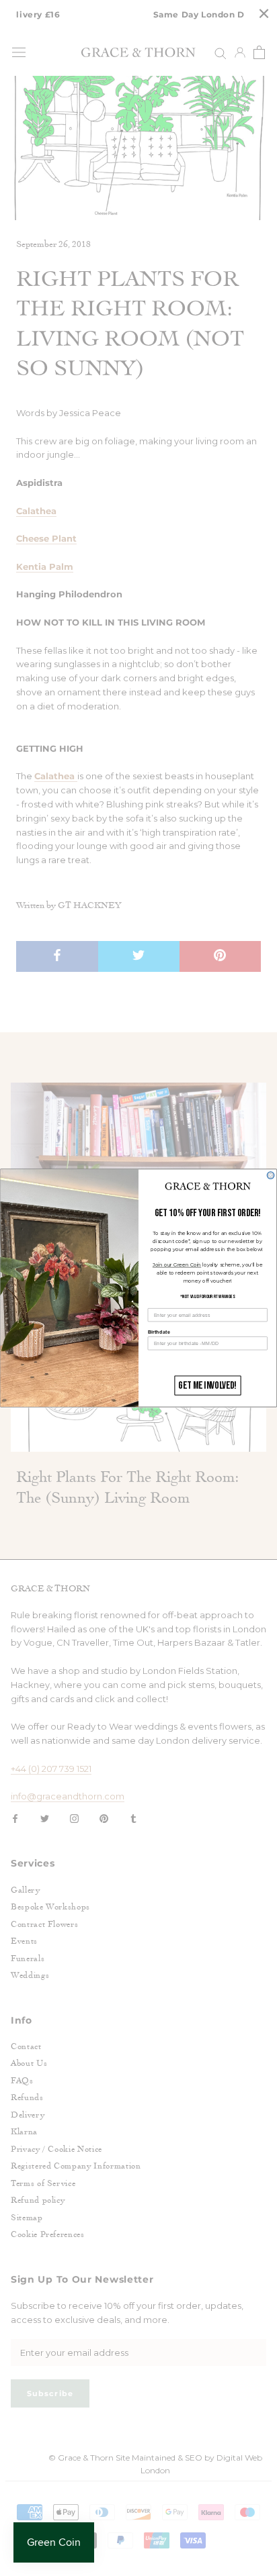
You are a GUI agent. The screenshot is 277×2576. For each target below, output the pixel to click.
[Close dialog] (271, 1176)
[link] (208, 1187)
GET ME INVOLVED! (207, 1386)
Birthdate (159, 1332)
